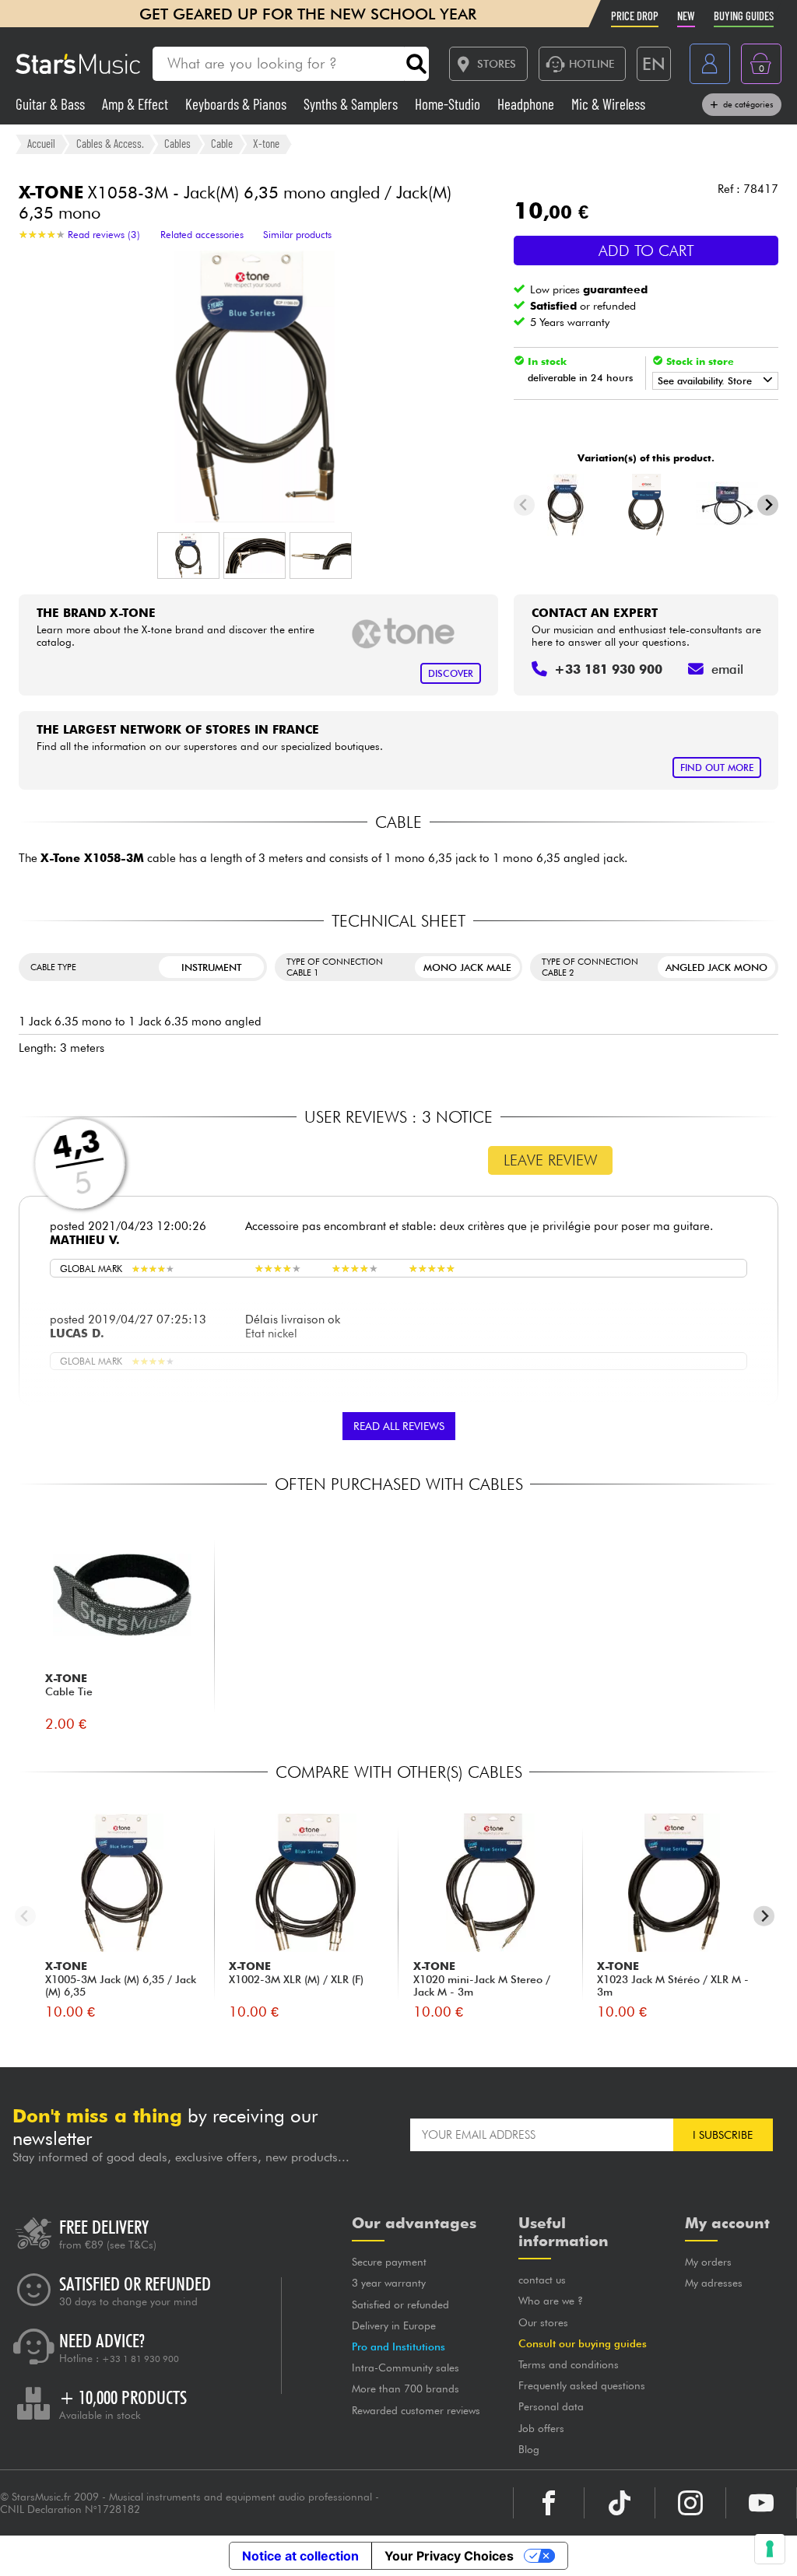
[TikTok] (620, 2503)
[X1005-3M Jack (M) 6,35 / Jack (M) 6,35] (565, 505)
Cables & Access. (110, 143)
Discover (451, 673)
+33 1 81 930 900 (140, 2359)
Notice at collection (300, 2556)
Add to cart (646, 251)
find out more (717, 768)
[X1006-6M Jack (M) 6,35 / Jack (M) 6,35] (646, 505)
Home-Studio (449, 104)
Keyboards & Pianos (237, 104)
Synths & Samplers (352, 104)
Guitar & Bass (52, 104)
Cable (222, 143)
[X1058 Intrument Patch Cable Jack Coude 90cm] (727, 505)
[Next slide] (768, 505)
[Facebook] (549, 2503)
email (727, 669)
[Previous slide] (524, 505)
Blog (529, 2449)
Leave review (551, 1160)
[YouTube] (761, 2503)
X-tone (266, 143)
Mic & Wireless (608, 104)
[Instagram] (690, 2503)
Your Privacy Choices (449, 2556)
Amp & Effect (137, 104)
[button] (188, 556)
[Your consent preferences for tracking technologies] (770, 2549)
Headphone (527, 104)
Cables (177, 143)
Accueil (41, 143)
